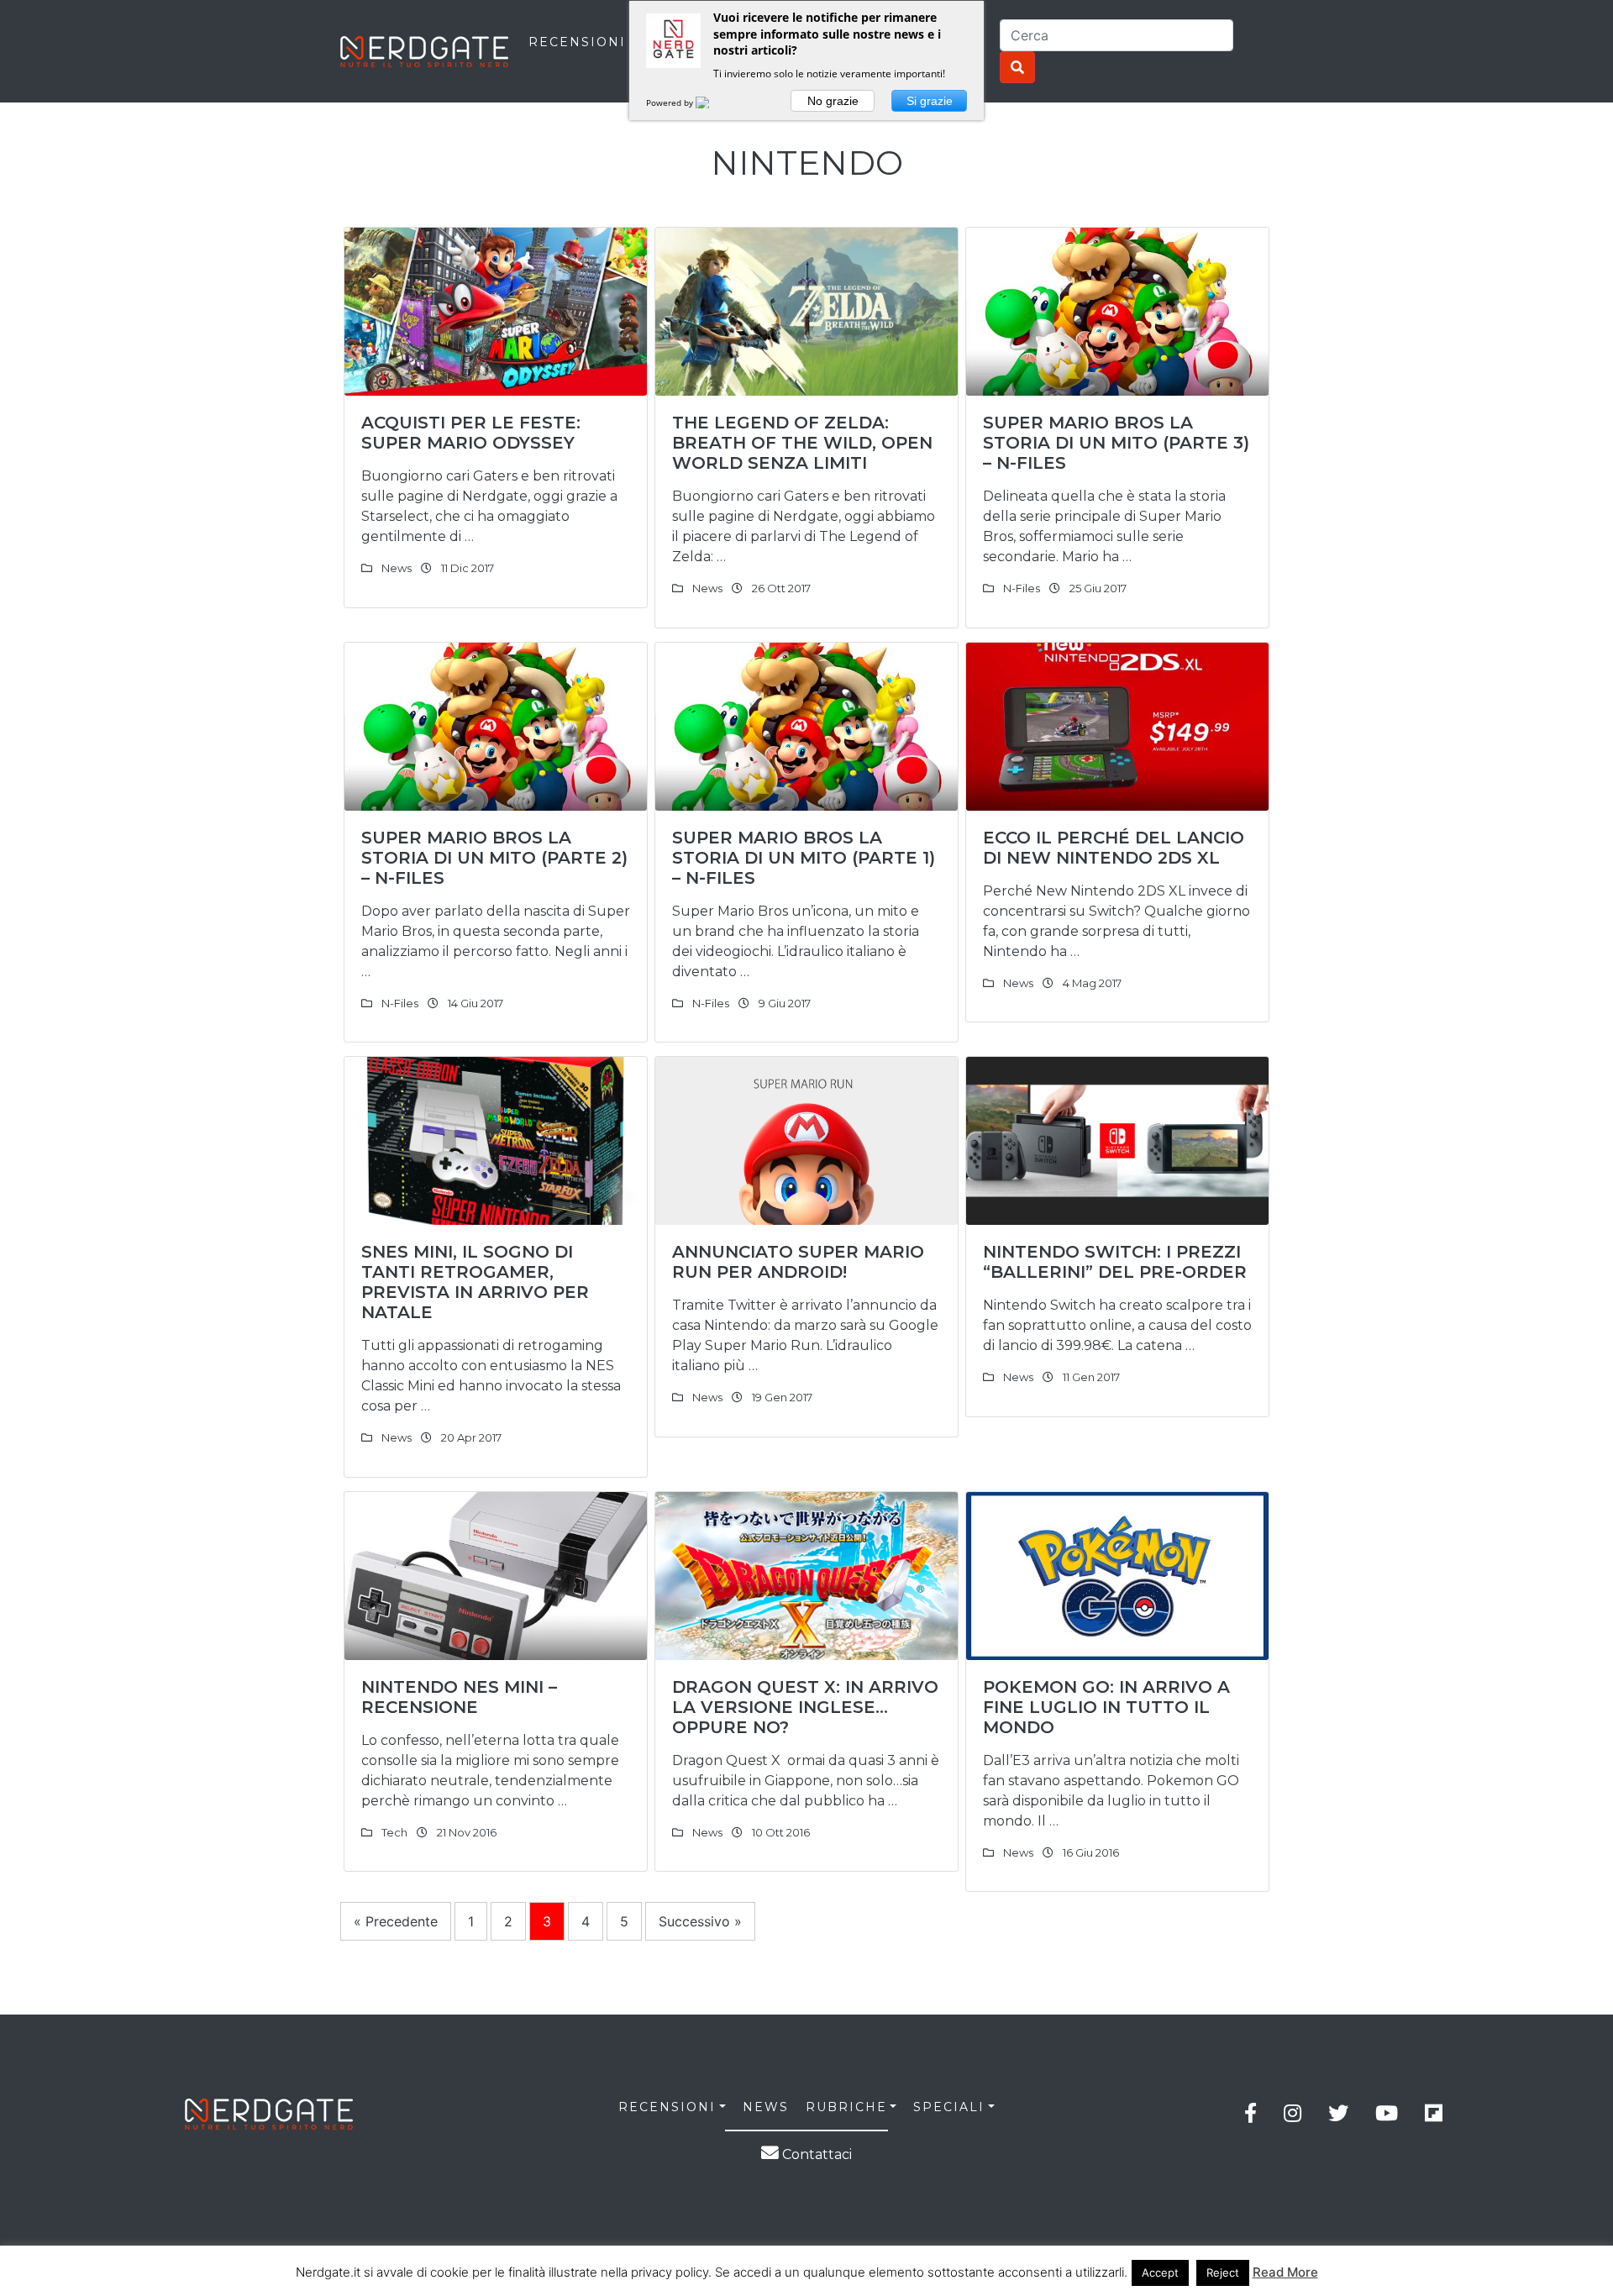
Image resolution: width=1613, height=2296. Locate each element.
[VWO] (712, 102)
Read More (1285, 2272)
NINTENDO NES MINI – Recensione (459, 1697)
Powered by (671, 102)
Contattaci (815, 2154)
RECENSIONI (577, 42)
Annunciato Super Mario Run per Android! (798, 1262)
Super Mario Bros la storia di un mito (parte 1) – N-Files (804, 858)
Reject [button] (1223, 2272)
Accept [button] (1160, 2272)
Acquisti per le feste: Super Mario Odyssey (471, 433)
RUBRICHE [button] (846, 2107)
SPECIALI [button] (949, 2107)
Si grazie (930, 101)
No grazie (833, 101)
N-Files (1022, 588)
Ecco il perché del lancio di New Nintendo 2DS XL (1114, 848)
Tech (394, 1832)
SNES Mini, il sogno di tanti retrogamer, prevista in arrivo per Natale (475, 1282)
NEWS (766, 2107)
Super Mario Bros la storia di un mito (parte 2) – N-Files (494, 858)
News (397, 568)
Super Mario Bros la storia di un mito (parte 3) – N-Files (1116, 443)
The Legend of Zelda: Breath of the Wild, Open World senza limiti (802, 443)
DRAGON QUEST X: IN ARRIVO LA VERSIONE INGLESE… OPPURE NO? (805, 1707)
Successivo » (700, 1921)
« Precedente (396, 1921)
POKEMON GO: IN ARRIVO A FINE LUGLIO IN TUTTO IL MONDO (1106, 1707)
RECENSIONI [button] (667, 2107)
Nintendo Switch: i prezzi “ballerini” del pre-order (1115, 1262)
